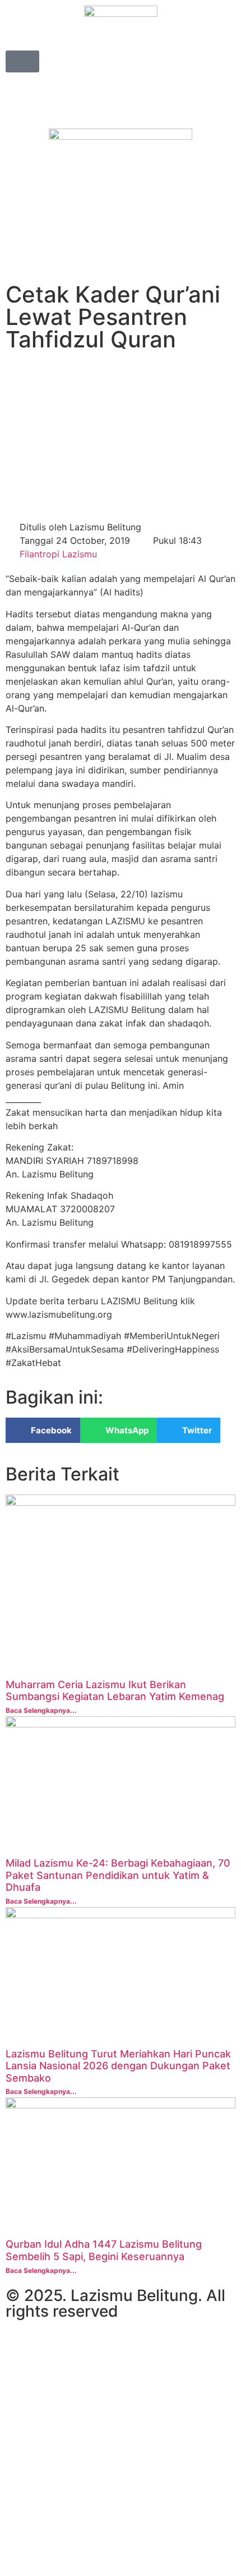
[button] (43, 1430)
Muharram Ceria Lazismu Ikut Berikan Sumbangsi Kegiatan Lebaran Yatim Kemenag (115, 1691)
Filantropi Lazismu (58, 554)
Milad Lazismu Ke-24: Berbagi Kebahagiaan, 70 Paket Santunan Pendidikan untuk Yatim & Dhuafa (118, 1875)
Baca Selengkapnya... (41, 1710)
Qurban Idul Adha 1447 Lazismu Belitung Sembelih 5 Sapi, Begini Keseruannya (104, 2250)
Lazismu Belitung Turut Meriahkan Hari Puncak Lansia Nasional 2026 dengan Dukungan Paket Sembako (118, 2066)
